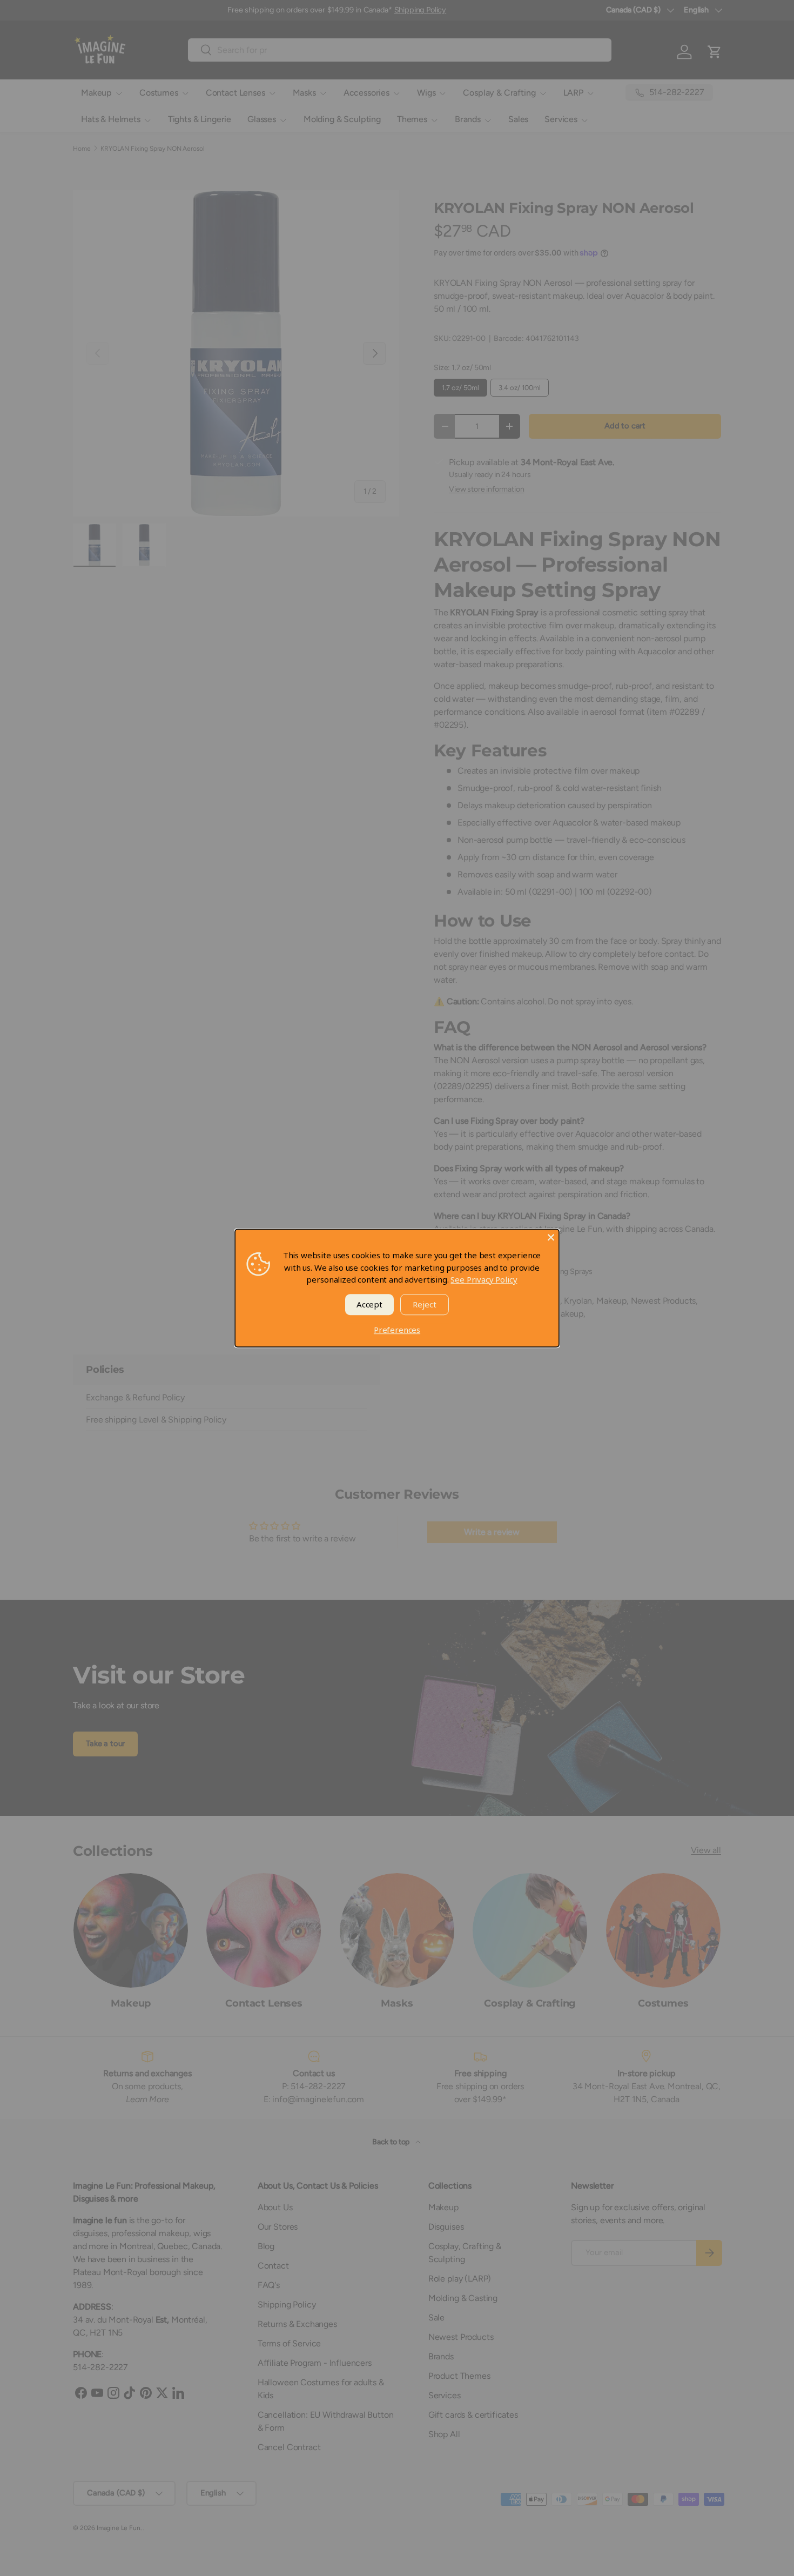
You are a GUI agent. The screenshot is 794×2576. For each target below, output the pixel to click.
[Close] (551, 1237)
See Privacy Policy (484, 1279)
